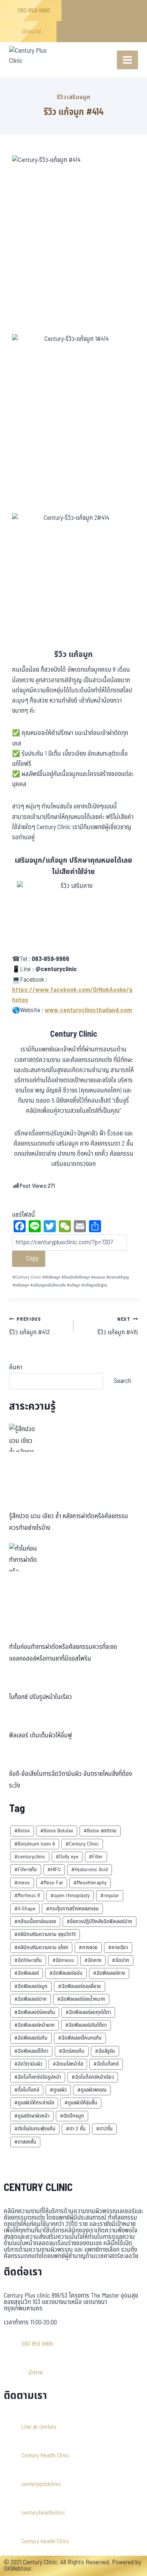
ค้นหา (16, 1367)
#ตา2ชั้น (104, 2129)
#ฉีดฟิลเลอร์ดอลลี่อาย (80, 1986)
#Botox (22, 1831)
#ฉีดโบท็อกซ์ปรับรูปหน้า (38, 2077)
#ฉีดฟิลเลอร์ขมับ (66, 1973)
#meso (22, 1883)
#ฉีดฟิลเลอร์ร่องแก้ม (35, 2012)
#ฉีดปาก (121, 1960)
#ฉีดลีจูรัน (105, 2051)
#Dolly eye (67, 1857)
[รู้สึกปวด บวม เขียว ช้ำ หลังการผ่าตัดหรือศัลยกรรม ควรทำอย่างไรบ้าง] (23, 1438)
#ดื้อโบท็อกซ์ (27, 2090)
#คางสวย (88, 1947)
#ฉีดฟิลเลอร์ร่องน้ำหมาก (81, 1999)
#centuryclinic (30, 1857)
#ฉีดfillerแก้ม (28, 1960)
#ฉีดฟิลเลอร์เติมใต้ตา (86, 2025)
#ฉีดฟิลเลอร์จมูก (31, 1986)
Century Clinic (27, 1277)
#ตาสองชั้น (25, 2142)
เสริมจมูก (21, 1285)
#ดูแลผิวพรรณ (92, 2090)
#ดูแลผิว (58, 2090)
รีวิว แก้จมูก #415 (118, 1326)
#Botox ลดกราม (100, 1831)
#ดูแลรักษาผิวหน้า (32, 2116)
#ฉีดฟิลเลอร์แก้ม (31, 2038)
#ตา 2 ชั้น (76, 2129)
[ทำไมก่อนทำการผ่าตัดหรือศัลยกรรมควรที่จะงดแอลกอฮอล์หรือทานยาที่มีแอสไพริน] (23, 1557)
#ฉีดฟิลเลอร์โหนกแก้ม (80, 2038)
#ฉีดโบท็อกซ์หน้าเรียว (93, 2077)
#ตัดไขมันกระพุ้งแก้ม (35, 2129)
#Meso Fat (52, 1883)
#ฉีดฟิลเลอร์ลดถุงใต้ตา (88, 2012)
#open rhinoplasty (70, 1895)
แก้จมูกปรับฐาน (94, 1285)
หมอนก (98, 1277)
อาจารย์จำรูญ (118, 1277)
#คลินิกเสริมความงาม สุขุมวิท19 (45, 1934)
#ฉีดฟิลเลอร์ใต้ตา (31, 2051)
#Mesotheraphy (90, 1883)
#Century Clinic (82, 1844)
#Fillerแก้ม (26, 1869)
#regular (110, 1895)
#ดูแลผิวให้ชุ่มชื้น (81, 2103)
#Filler (96, 1857)
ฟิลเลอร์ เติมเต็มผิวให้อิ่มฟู (41, 1736)
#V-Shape (25, 1909)
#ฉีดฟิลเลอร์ (27, 1973)
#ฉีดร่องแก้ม (72, 2051)
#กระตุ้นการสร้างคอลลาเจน (72, 1909)
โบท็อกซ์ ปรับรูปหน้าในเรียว (41, 1697)
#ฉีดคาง (93, 1960)
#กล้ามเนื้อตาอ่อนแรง (35, 1921)
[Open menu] (127, 60)
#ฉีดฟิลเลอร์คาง (109, 1973)
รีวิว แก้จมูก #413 (29, 1326)
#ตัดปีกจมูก (72, 2116)
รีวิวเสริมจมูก (74, 97)
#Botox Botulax (57, 1831)
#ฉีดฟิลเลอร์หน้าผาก (34, 2025)
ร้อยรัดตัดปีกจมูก (76, 1277)
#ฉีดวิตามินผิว (28, 2064)
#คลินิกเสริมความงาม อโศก (41, 1947)
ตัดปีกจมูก (51, 1277)
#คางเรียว (118, 1947)
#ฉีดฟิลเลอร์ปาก (31, 1999)
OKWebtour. (18, 2569)
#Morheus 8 (27, 1895)
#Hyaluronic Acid (90, 1869)
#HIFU (54, 1869)
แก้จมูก (73, 1285)
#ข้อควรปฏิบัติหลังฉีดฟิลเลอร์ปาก (100, 1921)
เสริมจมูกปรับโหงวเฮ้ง (48, 1285)
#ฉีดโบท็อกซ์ (106, 2064)
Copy (31, 1258)
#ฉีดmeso (63, 1960)
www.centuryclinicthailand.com (88, 1010)
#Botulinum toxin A (35, 1844)
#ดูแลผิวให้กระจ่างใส (34, 2103)
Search (122, 1381)
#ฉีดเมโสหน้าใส (68, 2064)
